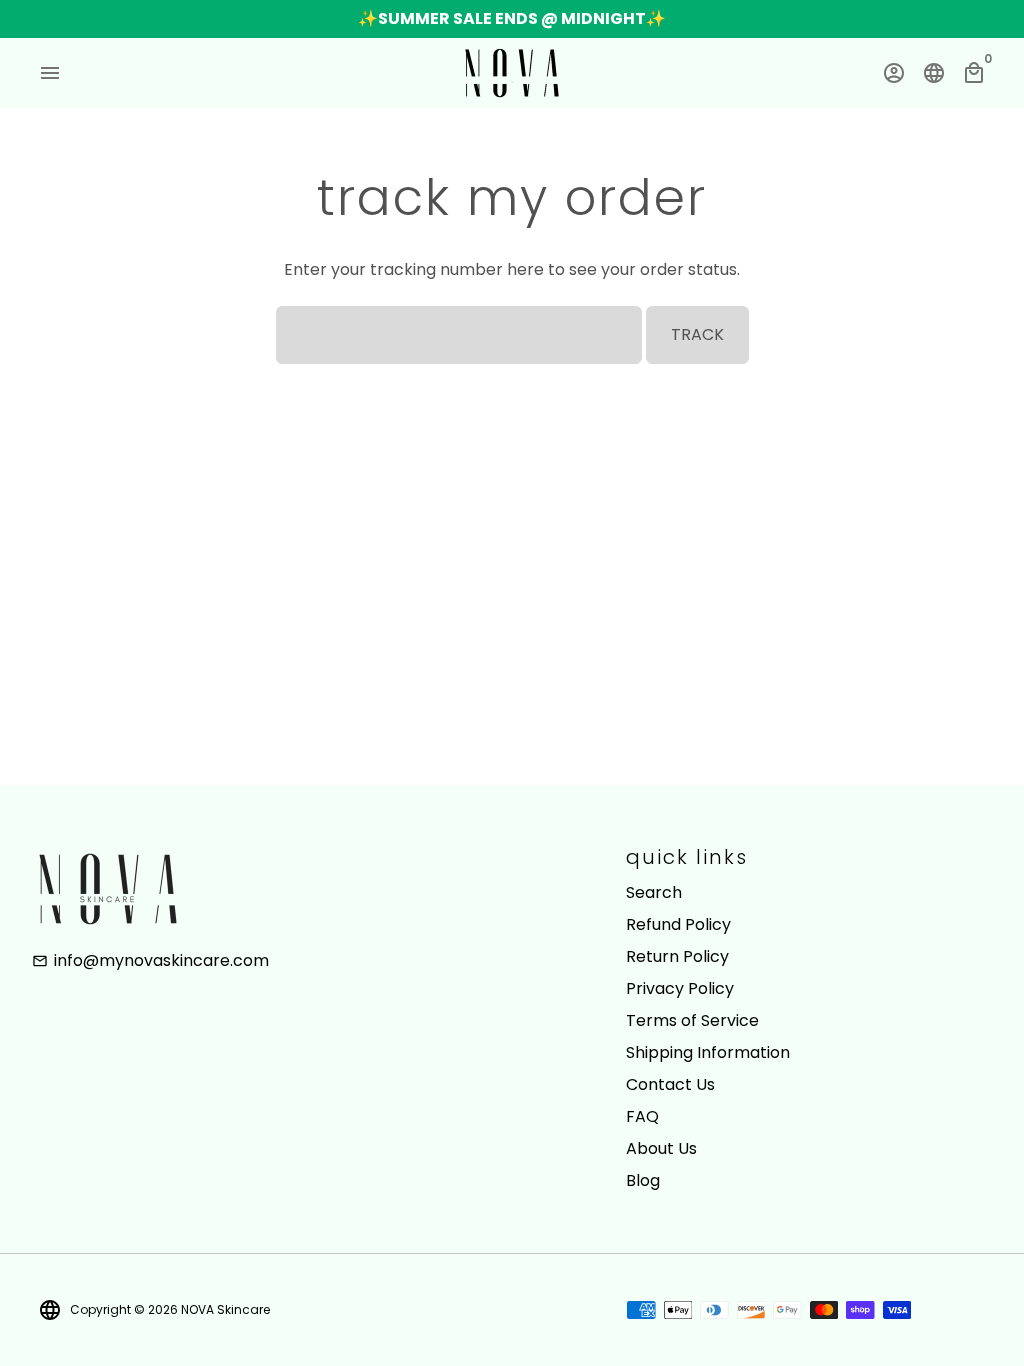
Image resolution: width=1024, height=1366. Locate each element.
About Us (661, 1148)
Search (654, 892)
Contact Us (670, 1084)
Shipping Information (708, 1052)
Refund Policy (678, 924)
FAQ (642, 1116)
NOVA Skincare (225, 1309)
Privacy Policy (680, 988)
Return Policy (677, 956)
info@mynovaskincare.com (150, 960)
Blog (643, 1180)
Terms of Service (692, 1020)
